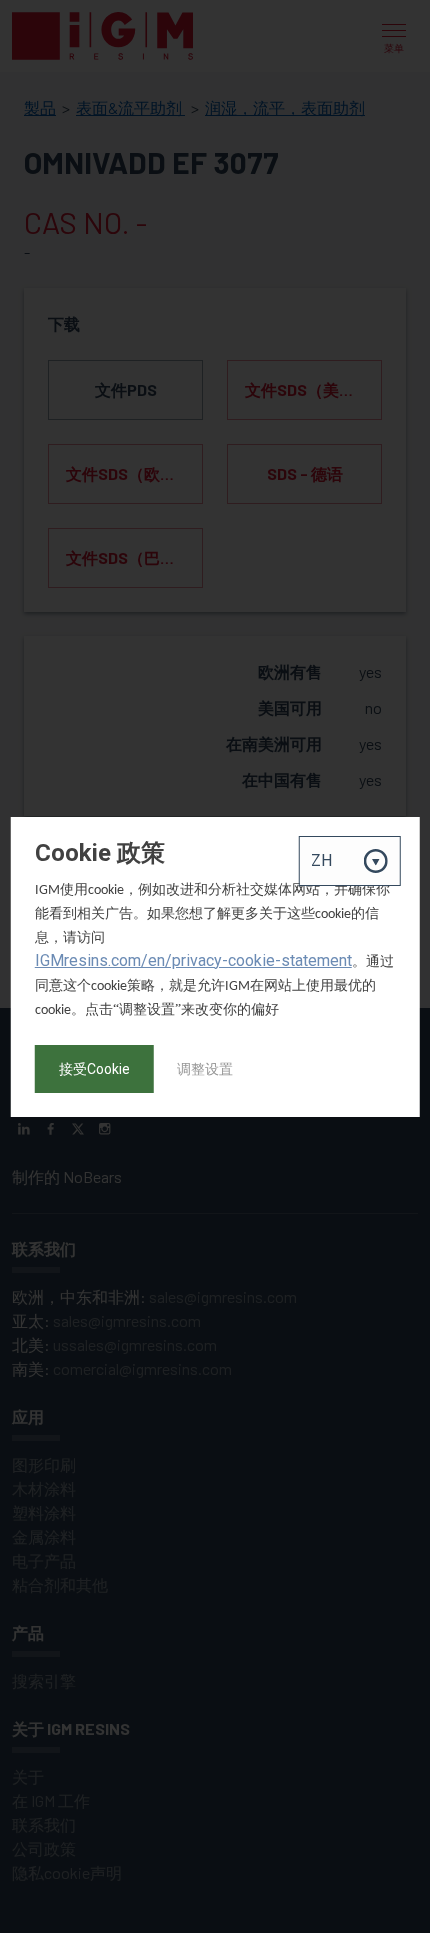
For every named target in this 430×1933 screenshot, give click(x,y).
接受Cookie (94, 1069)
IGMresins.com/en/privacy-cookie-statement (193, 960)
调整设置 (205, 1069)
